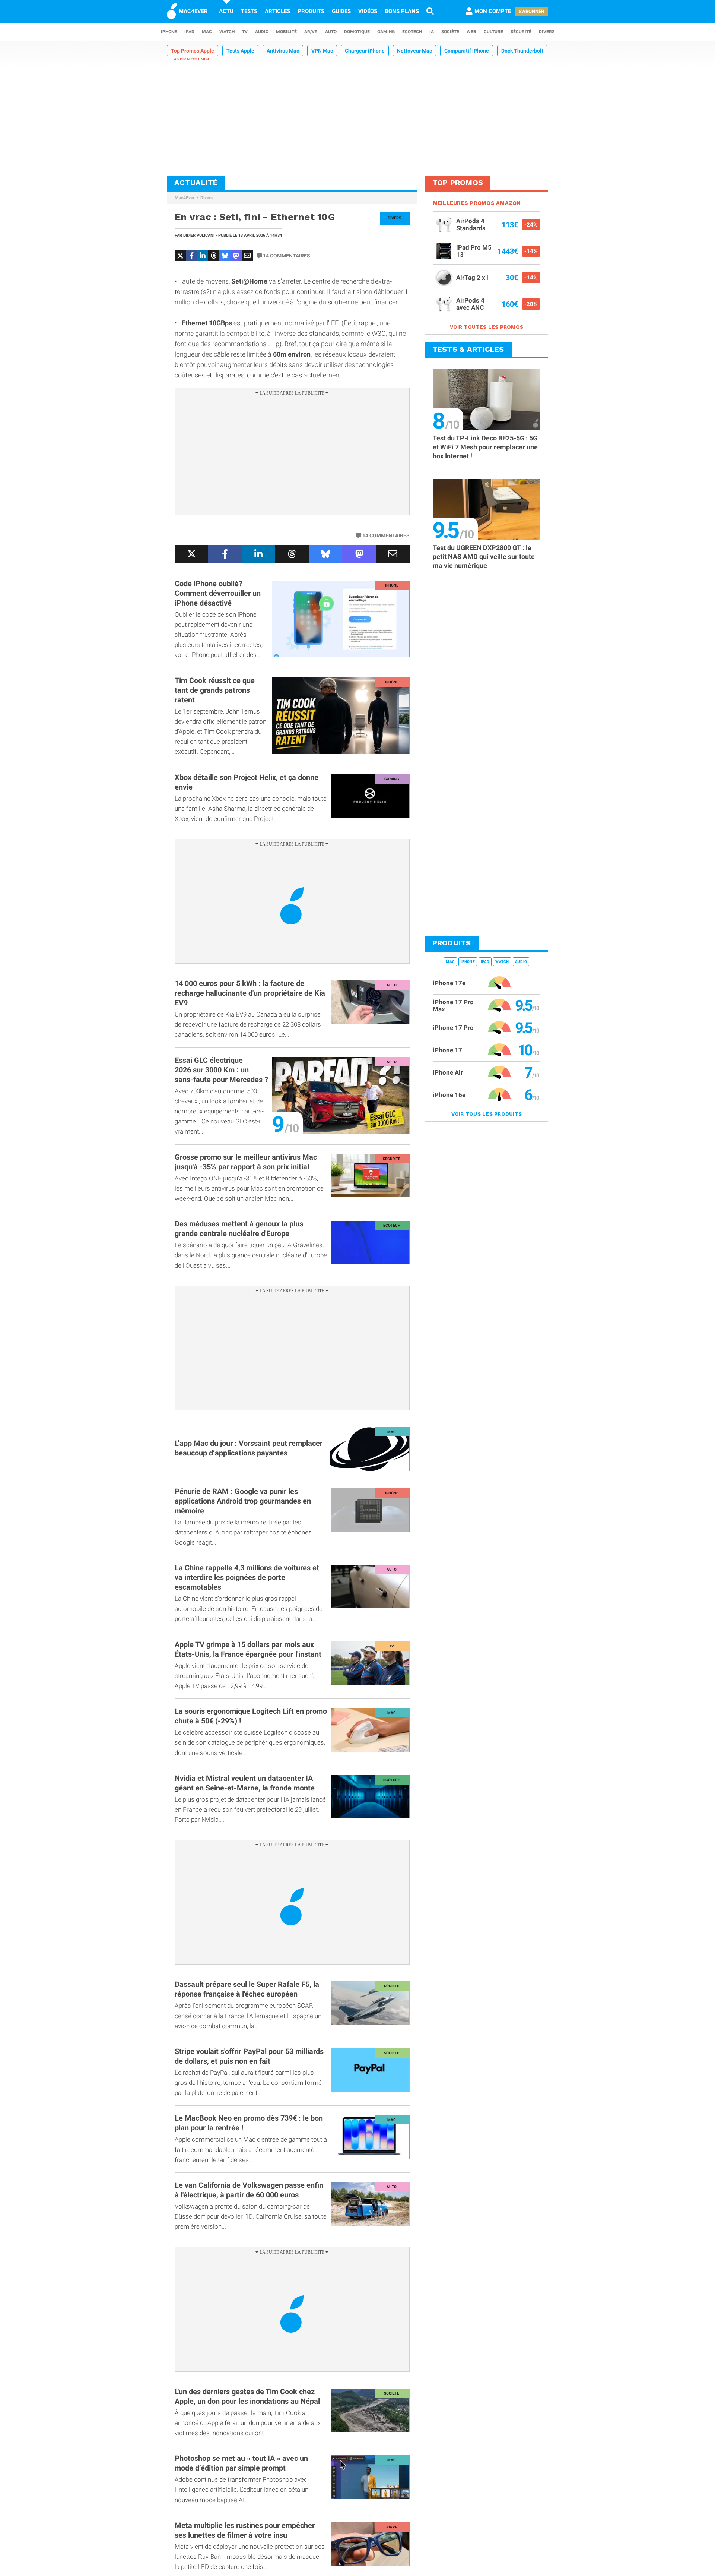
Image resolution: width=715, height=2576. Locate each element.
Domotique (357, 32)
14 (287, 256)
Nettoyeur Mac (414, 51)
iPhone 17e (449, 983)
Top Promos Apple (193, 51)
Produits (311, 11)
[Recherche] (430, 11)
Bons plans (402, 11)
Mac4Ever (185, 198)
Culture (493, 32)
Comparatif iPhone (467, 51)
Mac (207, 32)
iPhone (169, 32)
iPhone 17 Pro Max (453, 1006)
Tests (249, 11)
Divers (547, 32)
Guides (341, 11)
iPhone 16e (449, 1095)
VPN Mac (322, 51)
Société (450, 32)
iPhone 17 (447, 1050)
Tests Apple (240, 51)
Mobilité (286, 32)
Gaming (386, 32)
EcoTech (412, 32)
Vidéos (368, 11)
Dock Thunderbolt (522, 51)
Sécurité (521, 32)
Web (471, 32)
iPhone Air (448, 1072)
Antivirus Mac (283, 51)
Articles (277, 11)
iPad (189, 32)
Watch (227, 32)
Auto (331, 32)
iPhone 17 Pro (453, 1028)
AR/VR (311, 32)
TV (245, 32)
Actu (226, 11)
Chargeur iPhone (365, 51)
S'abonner (531, 11)
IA (432, 32)
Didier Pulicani (199, 235)
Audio (262, 32)
